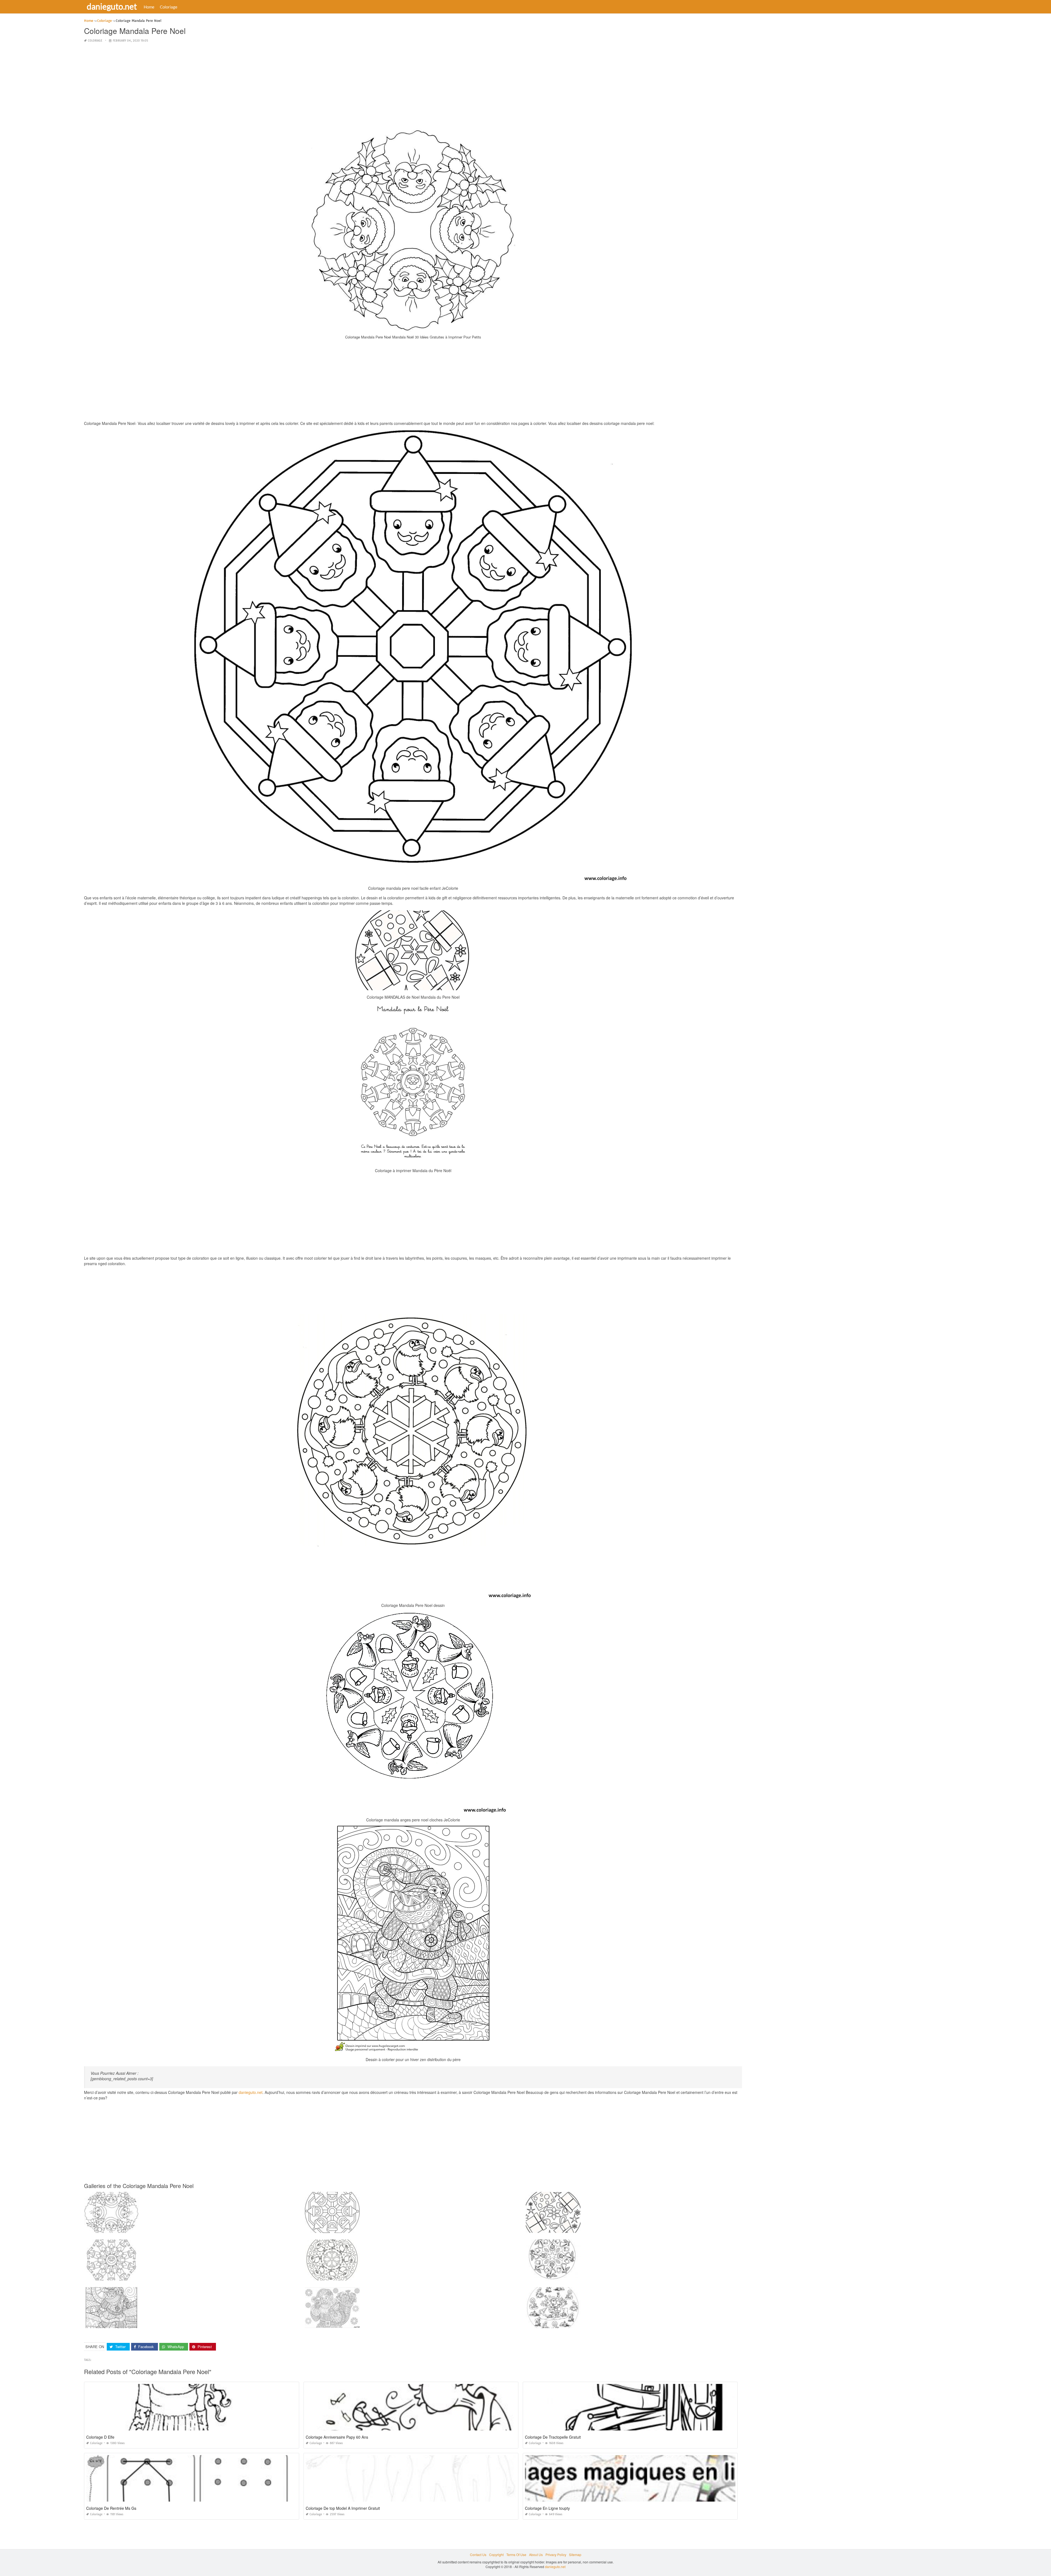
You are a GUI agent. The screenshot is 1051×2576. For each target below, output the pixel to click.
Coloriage (169, 7)
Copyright (496, 2555)
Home (149, 7)
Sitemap (575, 2555)
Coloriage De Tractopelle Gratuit (553, 2437)
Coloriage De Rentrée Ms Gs (111, 2508)
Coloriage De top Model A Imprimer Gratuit (343, 2508)
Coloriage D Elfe (100, 2437)
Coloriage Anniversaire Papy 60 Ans (337, 2437)
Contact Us (478, 2555)
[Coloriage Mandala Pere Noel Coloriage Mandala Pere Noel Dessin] (332, 2282)
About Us (536, 2555)
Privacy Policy (556, 2555)
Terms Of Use (516, 2555)
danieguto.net (112, 6)
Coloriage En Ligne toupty (547, 2508)
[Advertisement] (413, 86)
